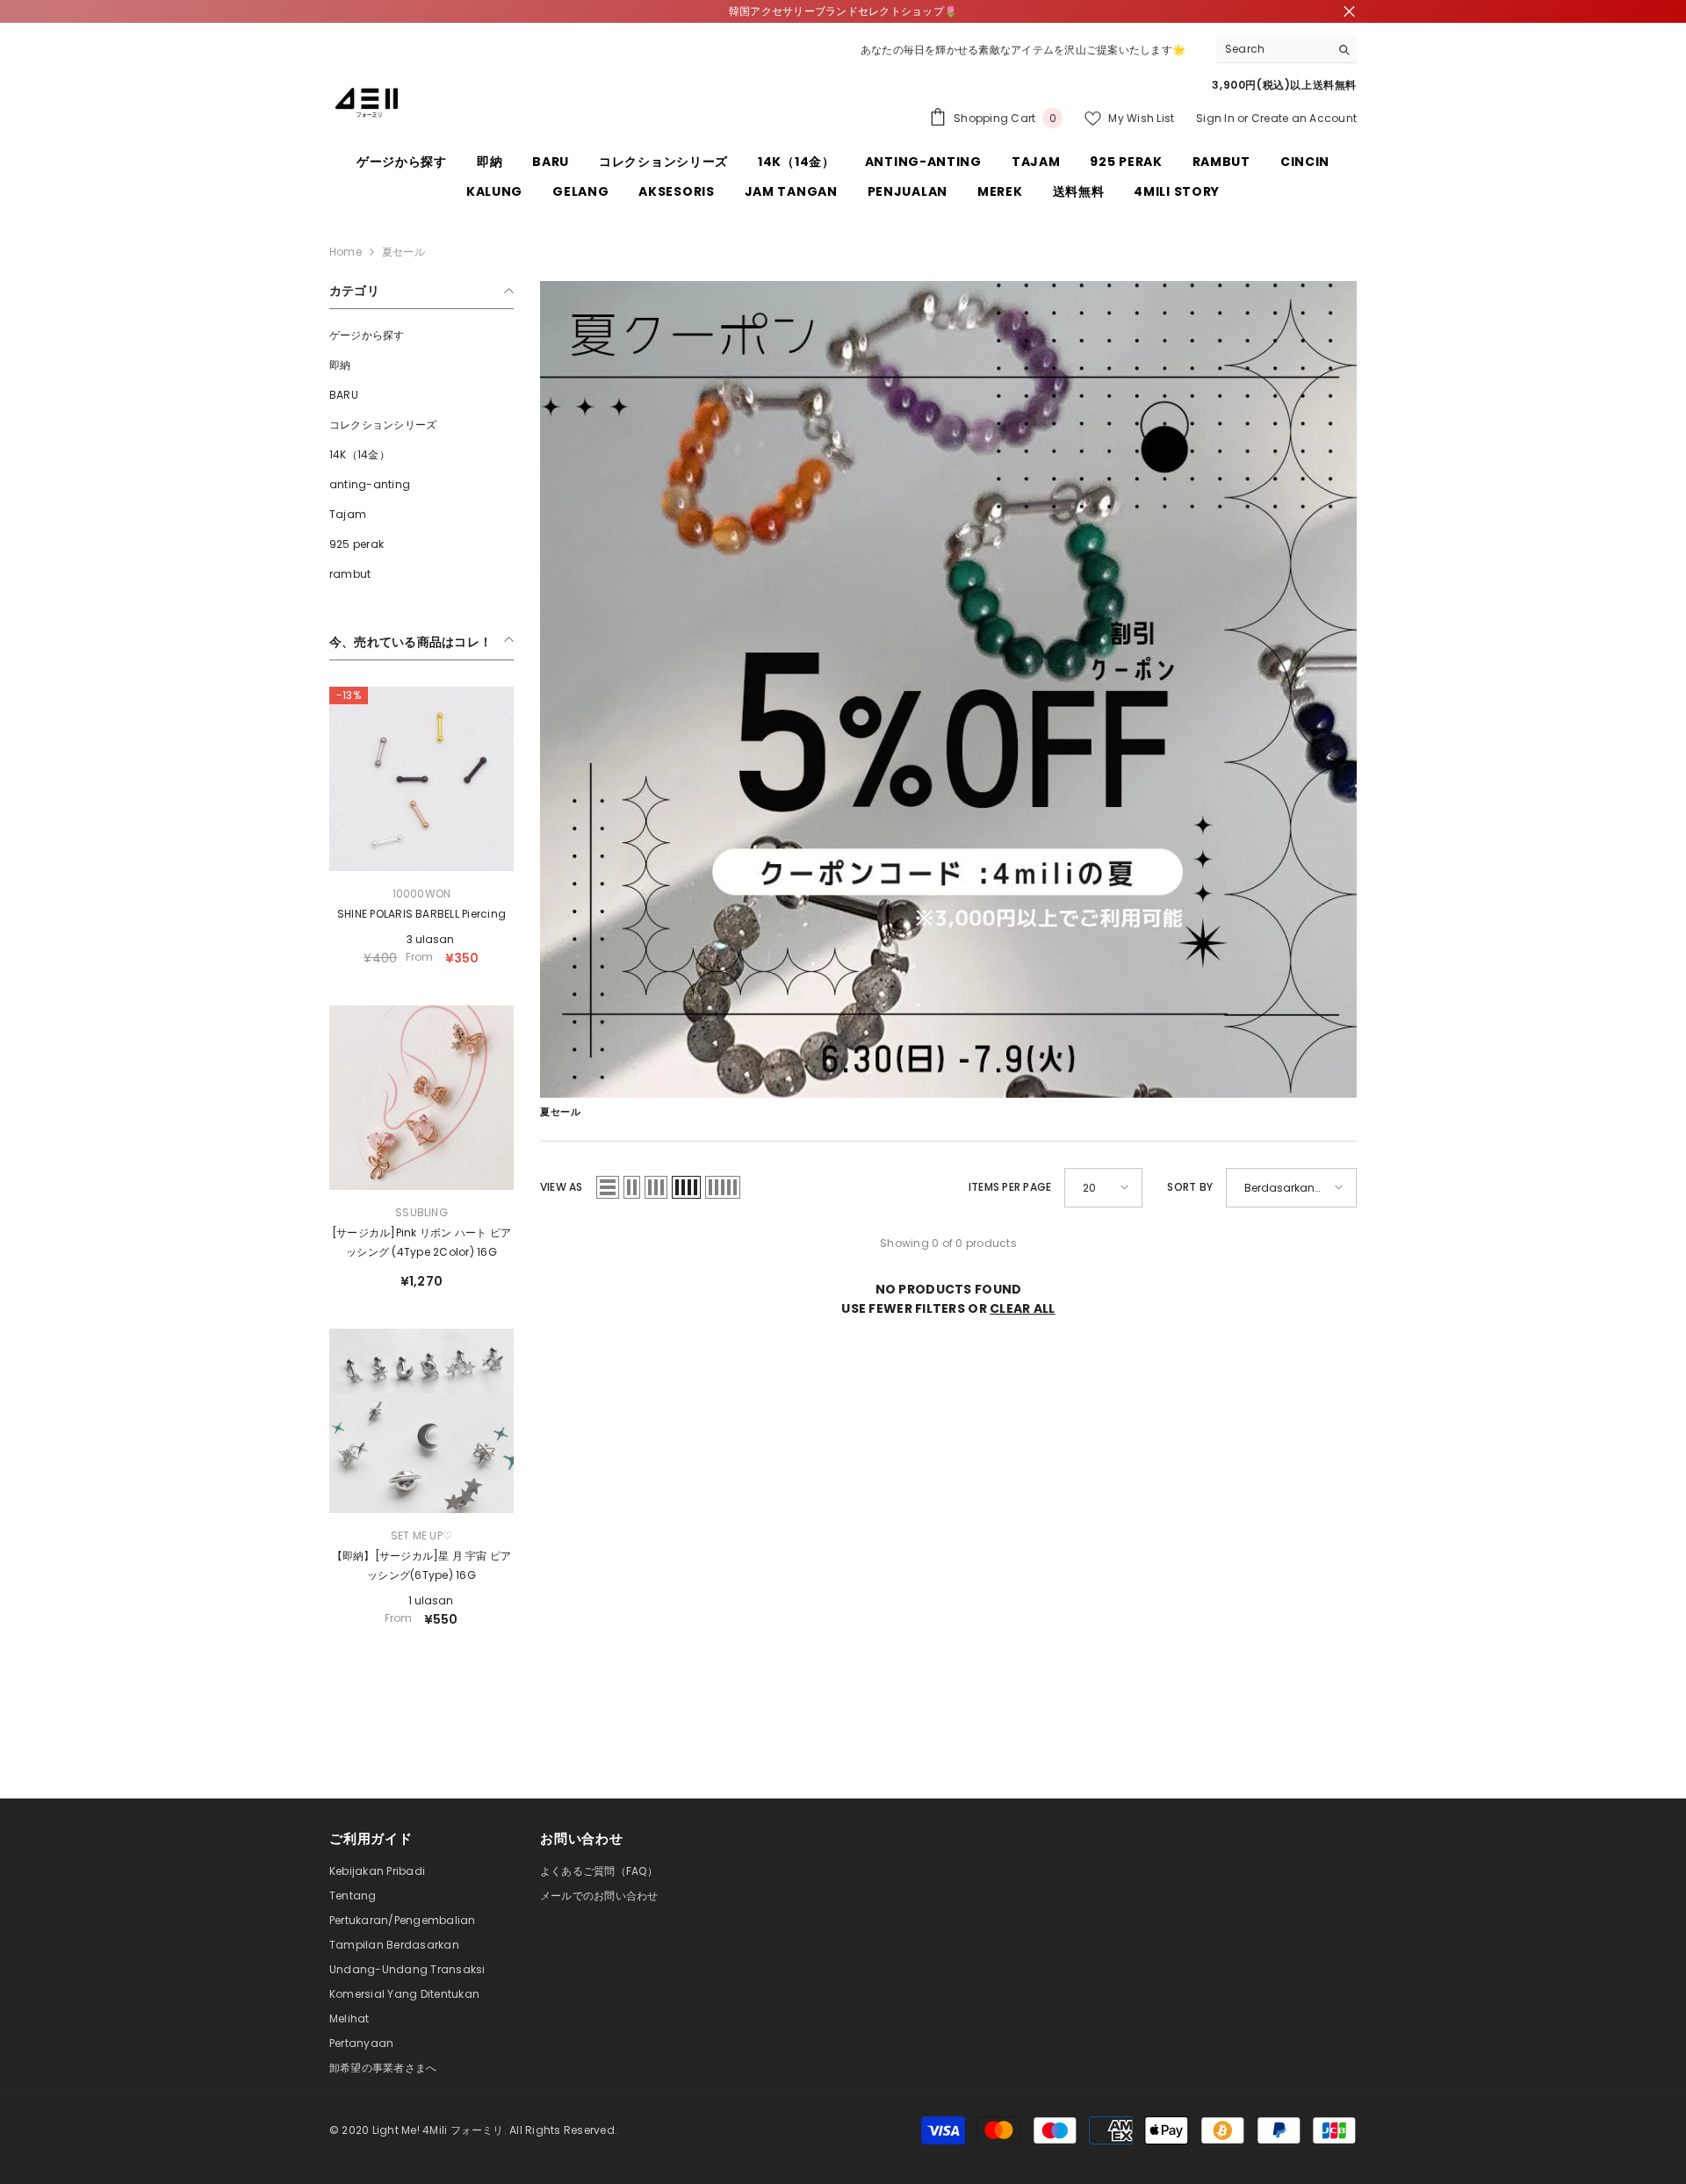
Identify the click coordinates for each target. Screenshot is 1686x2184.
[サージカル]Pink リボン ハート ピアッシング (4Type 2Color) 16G (421, 1242)
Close (1349, 12)
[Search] (1286, 50)
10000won (422, 894)
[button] (608, 1187)
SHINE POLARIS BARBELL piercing (421, 914)
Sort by (1190, 1187)
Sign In (1215, 118)
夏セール (403, 252)
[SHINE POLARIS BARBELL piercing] (421, 779)
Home (346, 252)
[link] (948, 689)
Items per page (1010, 1187)
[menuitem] (421, 335)
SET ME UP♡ (421, 1535)
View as (562, 1187)
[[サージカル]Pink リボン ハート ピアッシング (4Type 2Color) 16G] (421, 1098)
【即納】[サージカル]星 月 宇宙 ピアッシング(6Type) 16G (422, 1565)
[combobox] (1273, 49)
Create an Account (1304, 118)
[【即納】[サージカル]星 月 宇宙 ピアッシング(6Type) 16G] (421, 1421)
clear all (1023, 1308)
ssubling (421, 1212)
